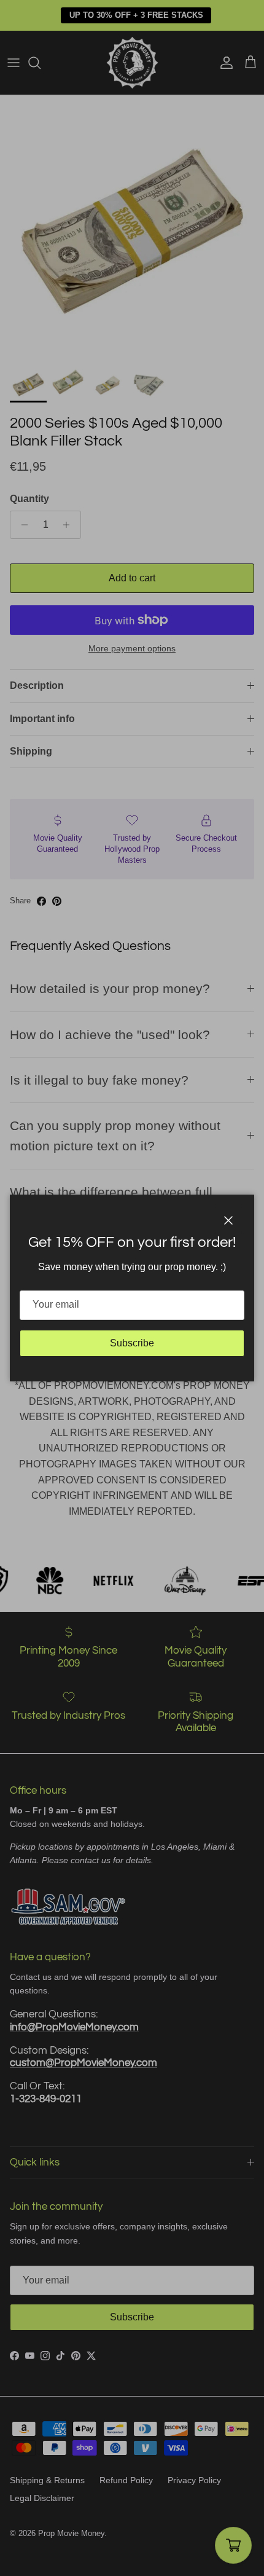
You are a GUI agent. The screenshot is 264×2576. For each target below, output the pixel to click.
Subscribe (132, 1343)
